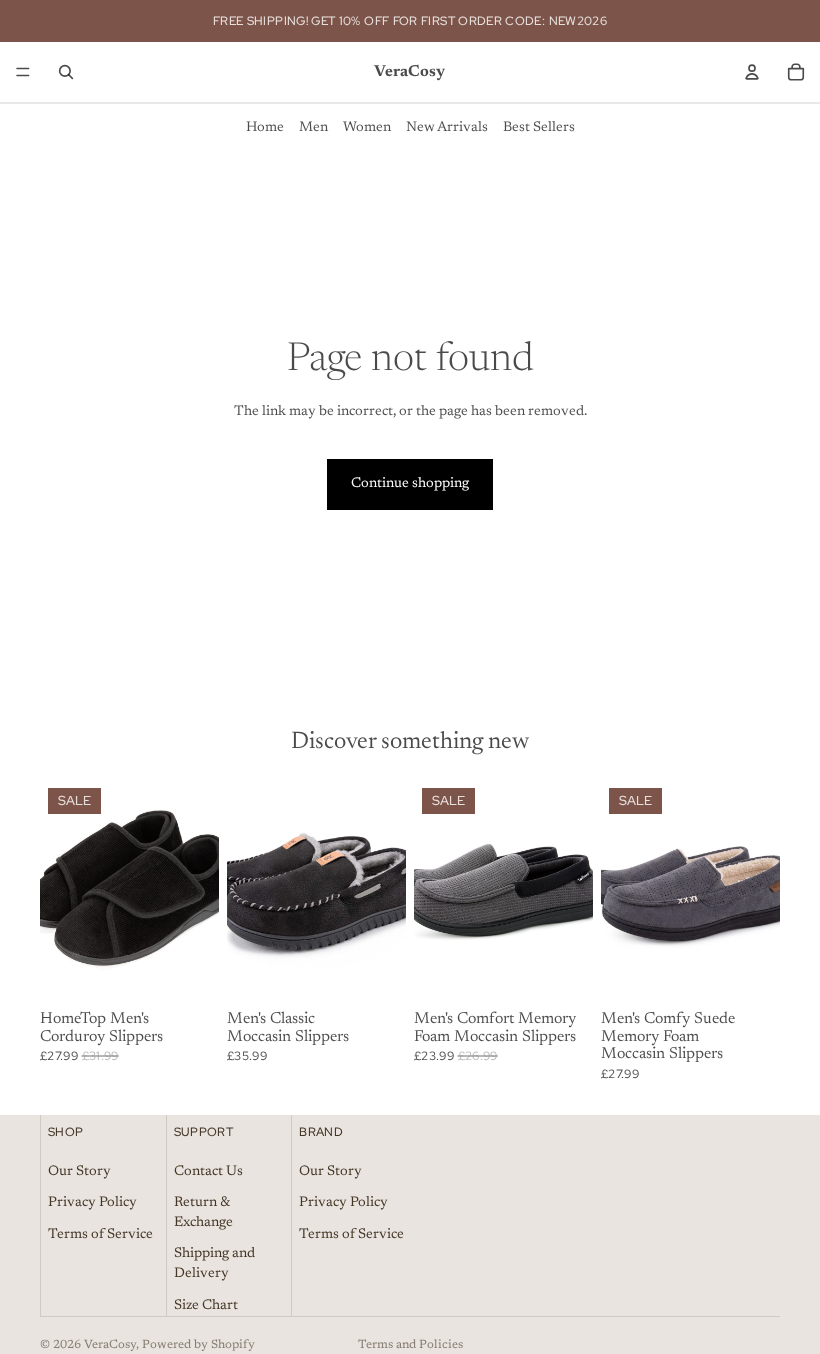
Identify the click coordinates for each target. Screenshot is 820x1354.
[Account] (752, 72)
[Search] (66, 72)
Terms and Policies (410, 1345)
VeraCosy (110, 1345)
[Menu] (23, 72)
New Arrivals (447, 128)
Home (265, 128)
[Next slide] (197, 891)
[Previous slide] (62, 891)
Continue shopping (410, 484)
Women (367, 128)
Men (313, 128)
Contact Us (208, 1171)
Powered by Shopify (198, 1345)
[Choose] (188, 973)
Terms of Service (100, 1235)
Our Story (79, 1171)
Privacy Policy (92, 1203)
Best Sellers (539, 128)
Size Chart (206, 1305)
